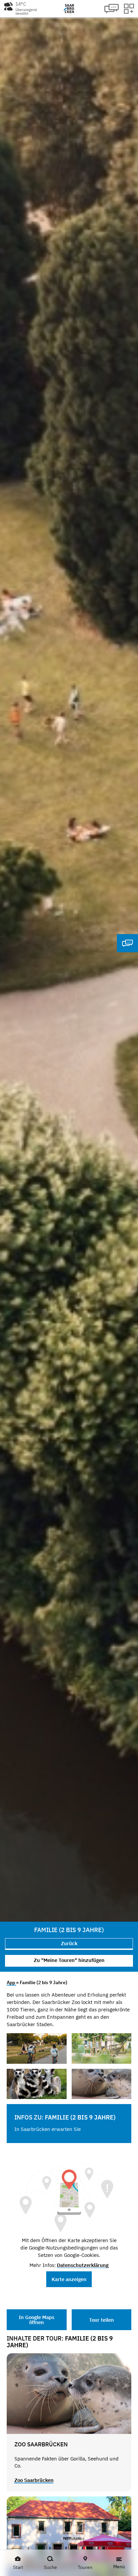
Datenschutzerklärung (83, 2265)
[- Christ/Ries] (102, 2048)
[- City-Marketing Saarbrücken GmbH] (37, 2048)
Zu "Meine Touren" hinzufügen (69, 1960)
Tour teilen (101, 2320)
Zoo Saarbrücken (34, 2480)
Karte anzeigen (69, 2279)
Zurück (69, 1943)
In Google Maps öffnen (37, 2320)
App (11, 1982)
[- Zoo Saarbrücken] (37, 2084)
